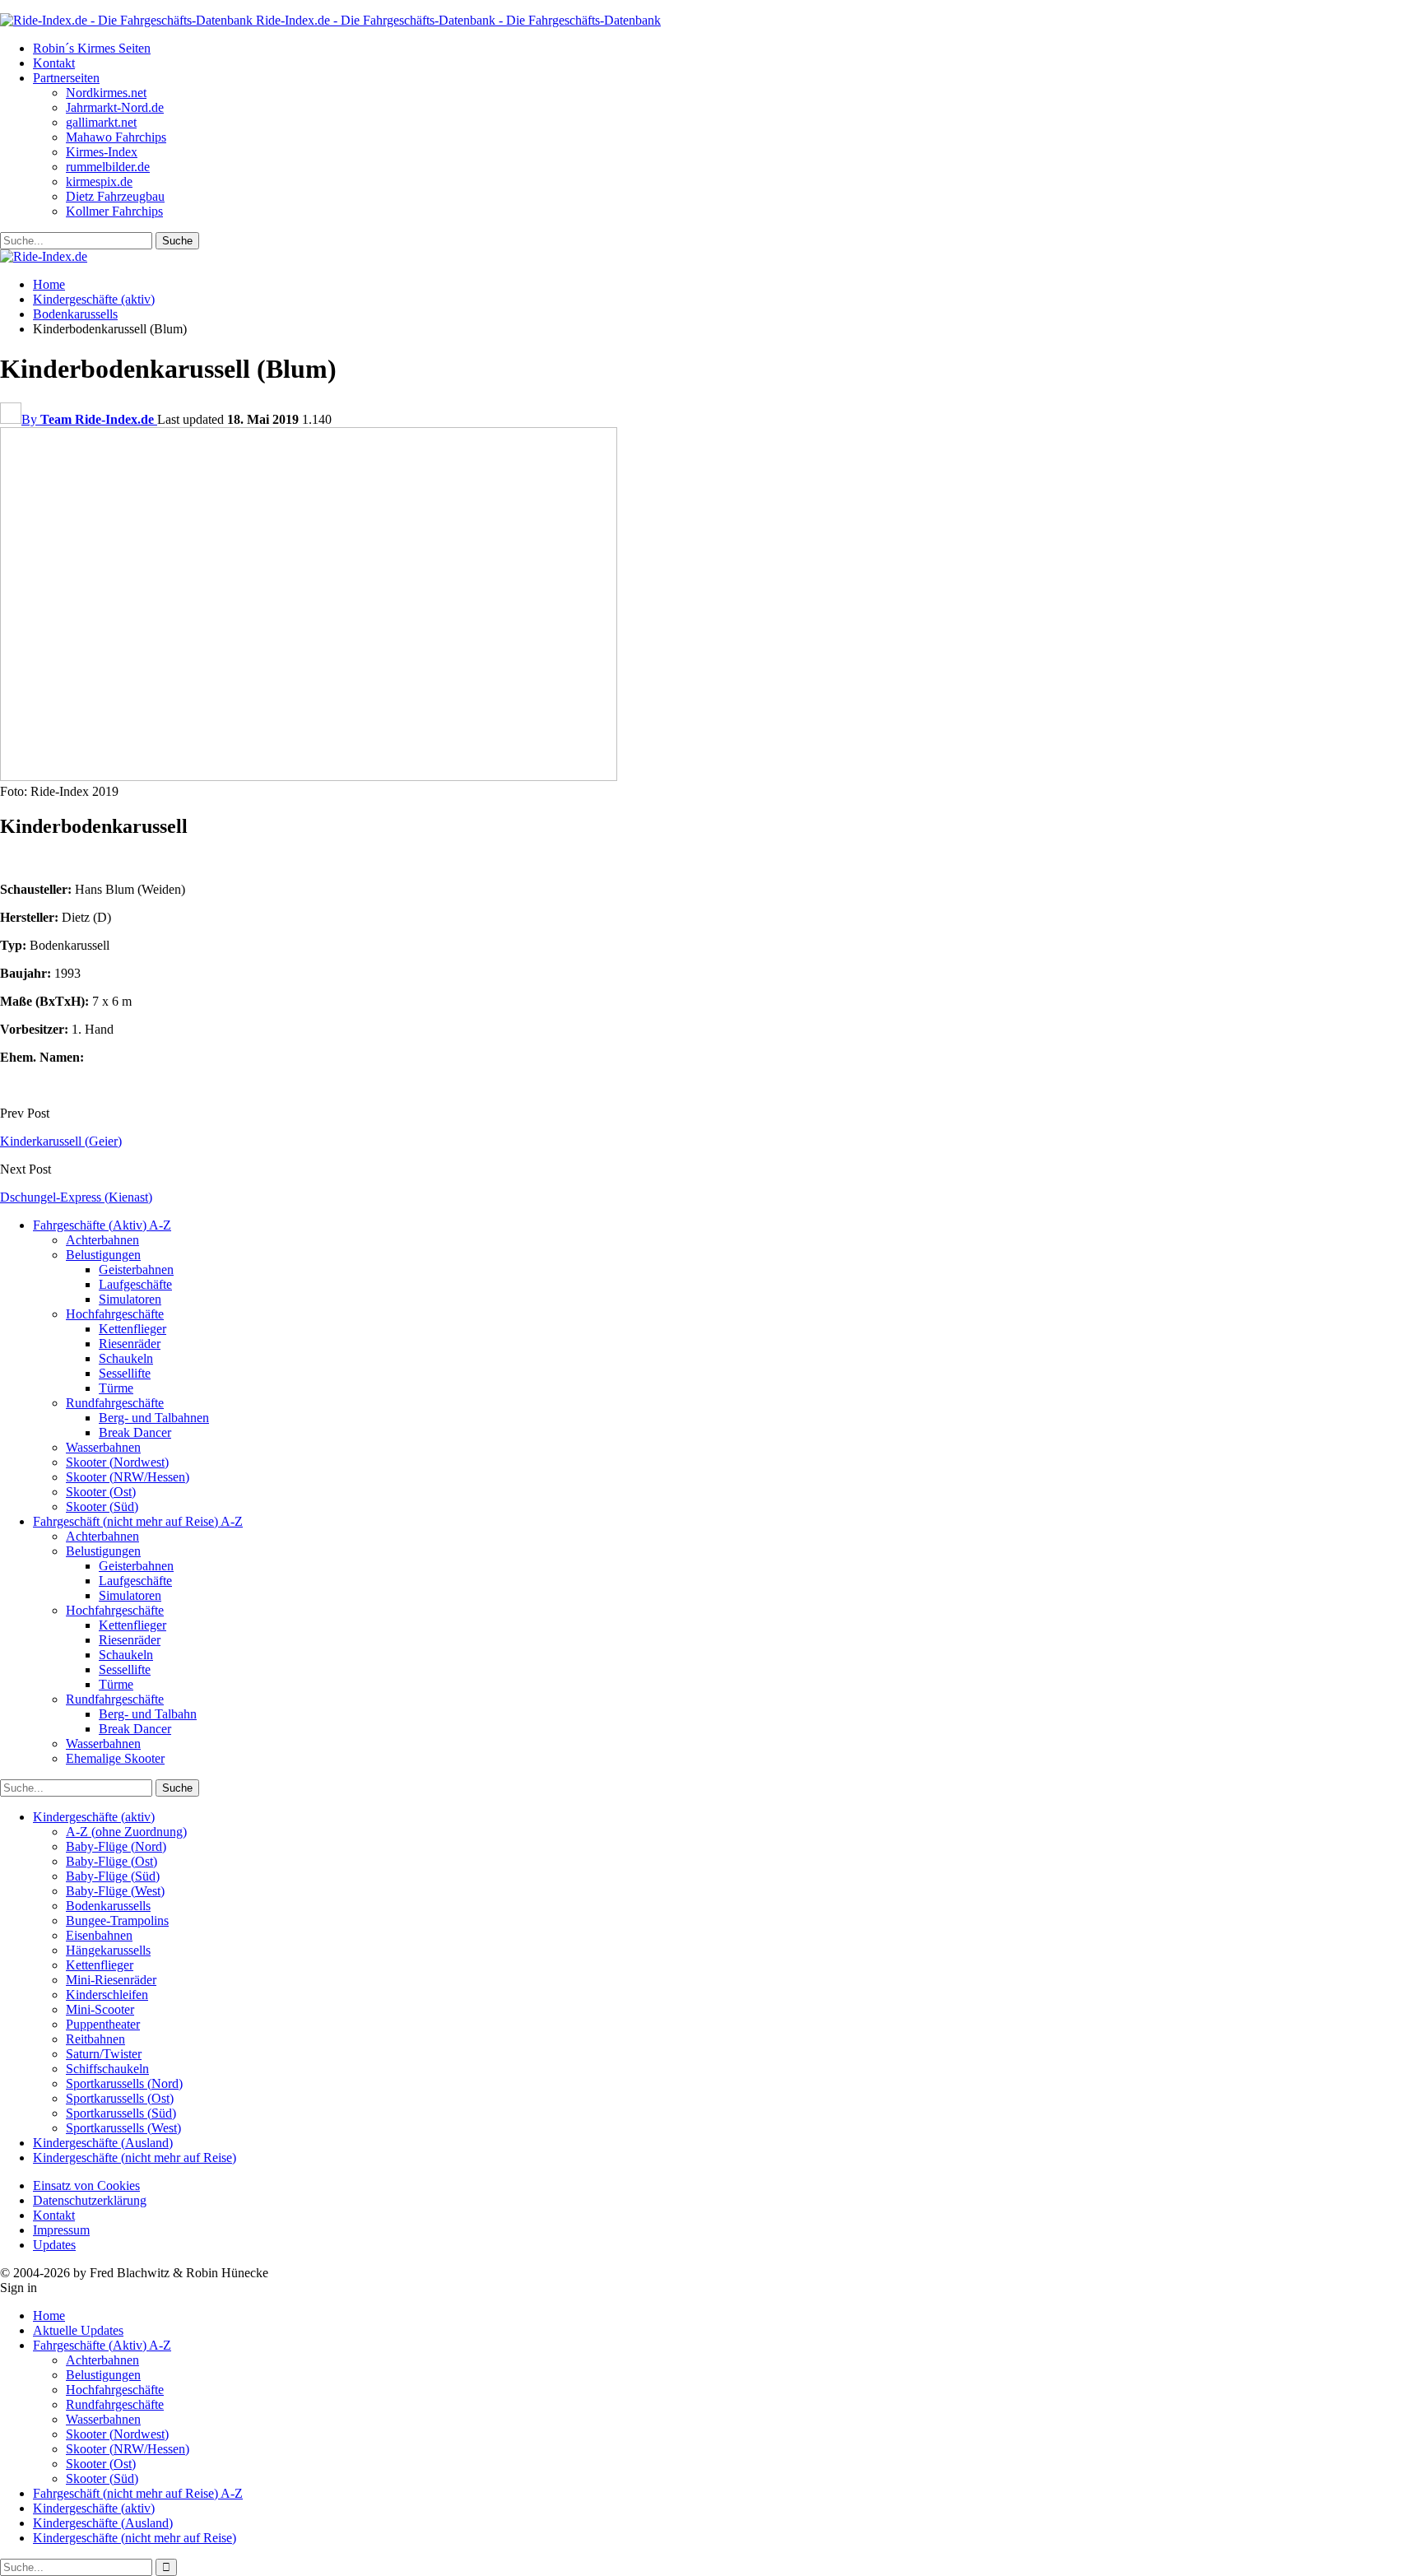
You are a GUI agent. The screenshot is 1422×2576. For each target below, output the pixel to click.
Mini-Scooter (100, 2009)
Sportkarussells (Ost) (120, 2098)
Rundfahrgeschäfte (115, 1403)
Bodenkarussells (108, 1906)
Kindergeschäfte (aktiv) (94, 1817)
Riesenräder (130, 1344)
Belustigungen (103, 1255)
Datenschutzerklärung (90, 2200)
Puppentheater (103, 2024)
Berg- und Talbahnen (154, 1418)
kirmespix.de (99, 181)
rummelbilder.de (108, 167)
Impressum (61, 2230)
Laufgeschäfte (135, 1284)
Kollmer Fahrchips (114, 211)
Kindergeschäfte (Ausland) (103, 2143)
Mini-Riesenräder (111, 1980)
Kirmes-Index (102, 152)
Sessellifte (125, 1373)
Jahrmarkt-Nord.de (115, 107)
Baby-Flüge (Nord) (116, 1846)
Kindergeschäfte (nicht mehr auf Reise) (135, 2158)
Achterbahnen (102, 1240)
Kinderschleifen (107, 1995)
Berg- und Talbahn (148, 1714)
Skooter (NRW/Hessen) (128, 1477)
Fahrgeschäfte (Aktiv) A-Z (102, 1225)
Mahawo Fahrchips (116, 137)
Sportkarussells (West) (123, 2128)
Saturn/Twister (104, 2054)
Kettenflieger (132, 1329)
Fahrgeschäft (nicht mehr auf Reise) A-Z (138, 1521)
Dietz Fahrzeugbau (115, 196)
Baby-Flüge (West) (115, 1891)
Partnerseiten (66, 78)
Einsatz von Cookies (86, 2185)
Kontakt (54, 63)
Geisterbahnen (136, 1269)
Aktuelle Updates (78, 2330)
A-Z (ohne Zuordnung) (126, 1832)
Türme (116, 1388)
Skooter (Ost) (101, 1492)
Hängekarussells (108, 1950)
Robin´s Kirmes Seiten (92, 48)
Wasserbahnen (103, 1447)
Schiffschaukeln (107, 2069)
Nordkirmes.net (106, 93)
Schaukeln (126, 1358)
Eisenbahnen (99, 1935)
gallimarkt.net (101, 122)
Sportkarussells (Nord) (124, 2083)
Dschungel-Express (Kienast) (76, 1197)
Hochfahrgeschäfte (115, 1314)
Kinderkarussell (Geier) (61, 1141)
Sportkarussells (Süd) (121, 2113)
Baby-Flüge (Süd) (113, 1876)
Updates (54, 2245)
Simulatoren (130, 1299)
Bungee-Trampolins (117, 1920)
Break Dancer (135, 1432)
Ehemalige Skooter (115, 1758)
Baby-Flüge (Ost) (112, 1861)
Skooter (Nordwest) (117, 1462)
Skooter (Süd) (102, 1507)
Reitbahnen (95, 2039)
